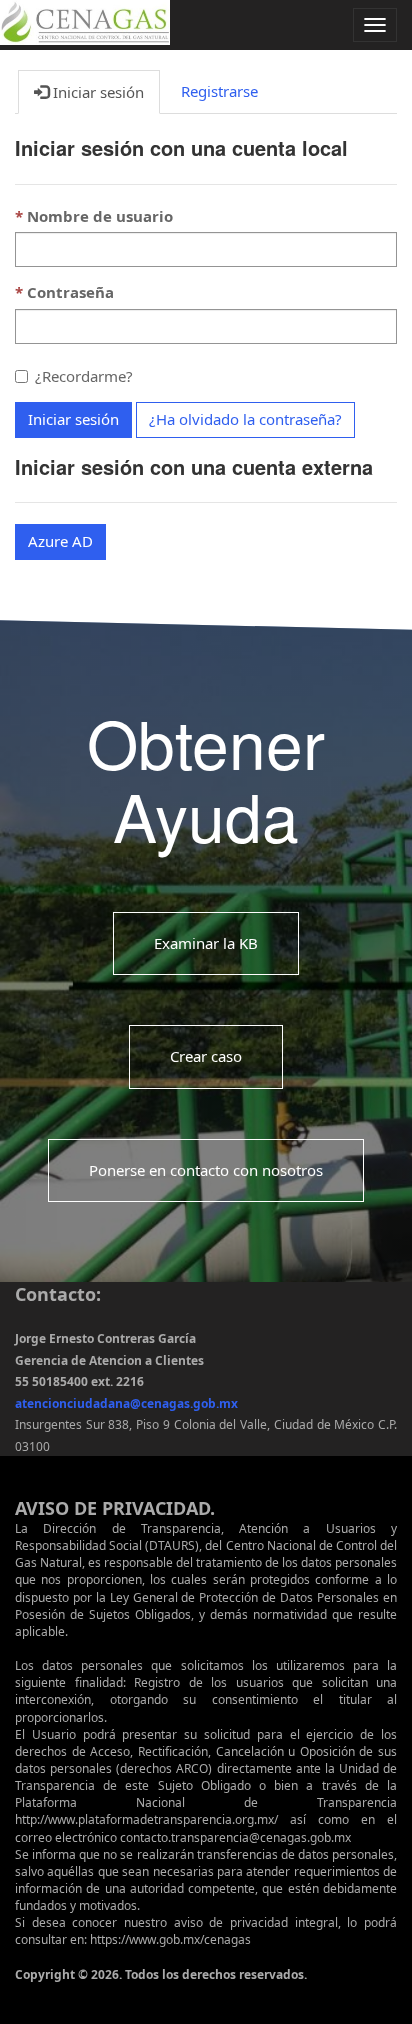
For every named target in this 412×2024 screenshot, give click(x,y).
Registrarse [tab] (219, 91)
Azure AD (60, 541)
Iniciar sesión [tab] (96, 92)
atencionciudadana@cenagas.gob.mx (126, 1403)
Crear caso (206, 1056)
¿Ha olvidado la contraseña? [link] (245, 419)
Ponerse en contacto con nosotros (206, 1169)
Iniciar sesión (73, 419)
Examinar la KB (206, 942)
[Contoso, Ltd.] (85, 21)
